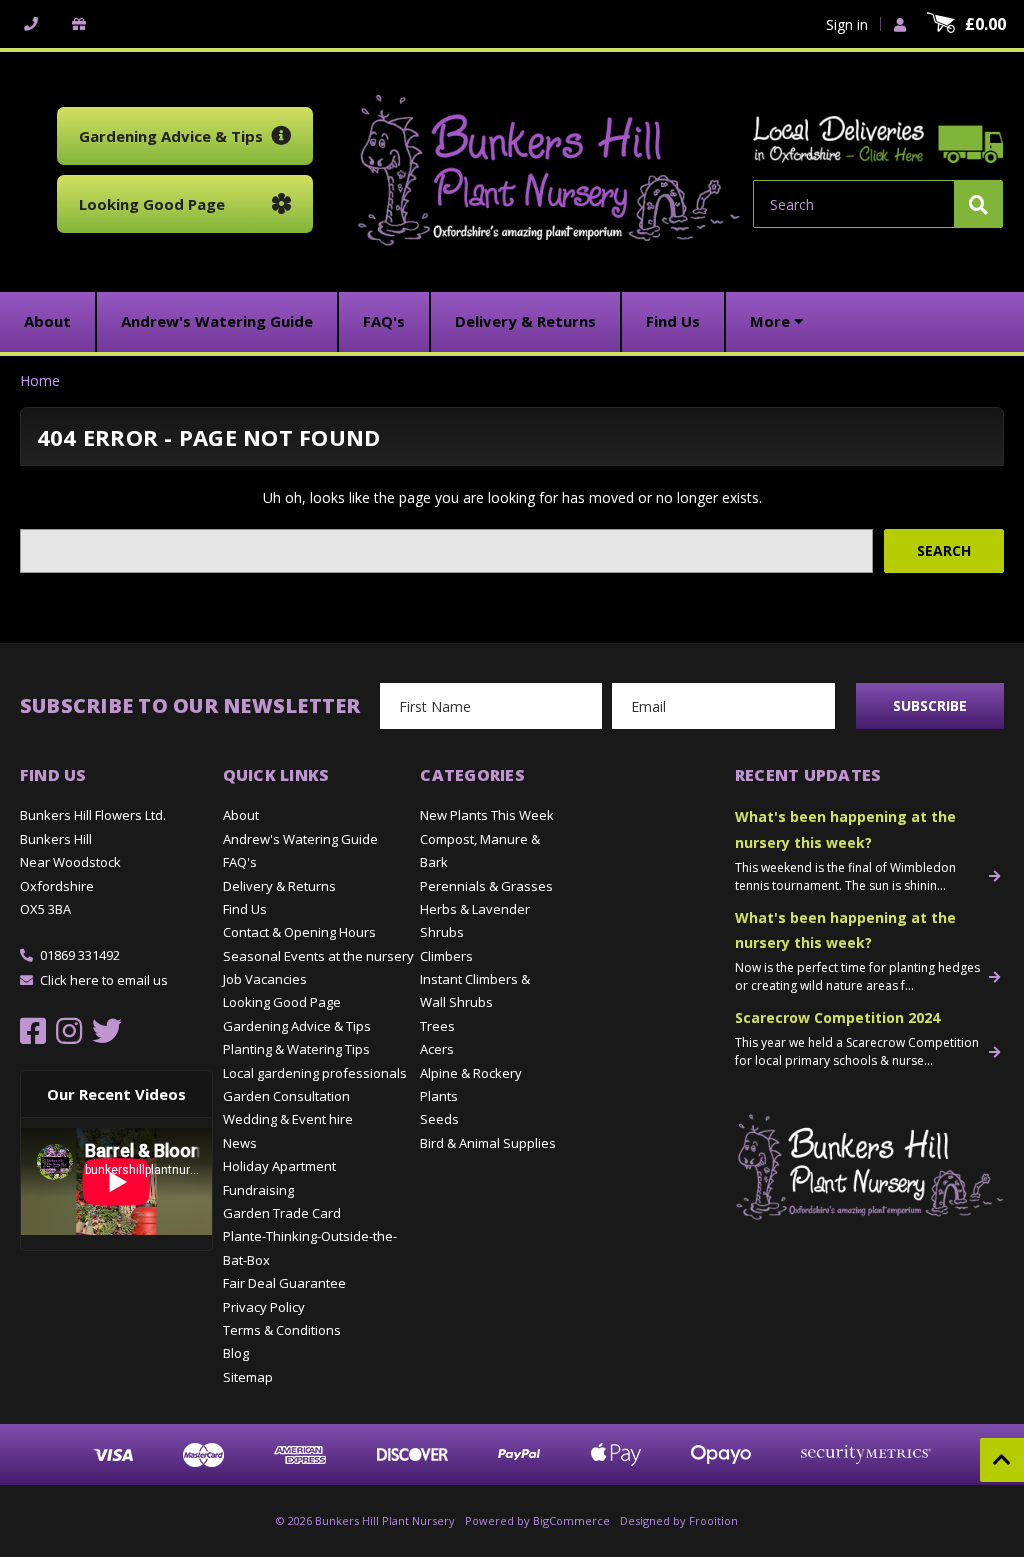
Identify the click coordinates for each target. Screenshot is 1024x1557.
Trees (437, 1026)
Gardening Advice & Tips (297, 1026)
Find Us (245, 909)
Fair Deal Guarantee (284, 1283)
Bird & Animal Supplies (488, 1143)
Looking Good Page (282, 1002)
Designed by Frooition (679, 1520)
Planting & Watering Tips (296, 1049)
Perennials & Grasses (486, 886)
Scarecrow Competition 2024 (837, 1017)
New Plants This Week (487, 815)
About (241, 815)
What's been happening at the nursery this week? (845, 829)
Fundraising (258, 1190)
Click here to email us (104, 980)
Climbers (446, 956)
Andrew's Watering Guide (300, 839)
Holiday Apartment (279, 1166)
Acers (437, 1049)
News (240, 1143)
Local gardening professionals (315, 1073)
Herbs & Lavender (475, 909)
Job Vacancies (265, 979)
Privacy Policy (264, 1307)
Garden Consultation (286, 1096)
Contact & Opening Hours (299, 932)
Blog (236, 1353)
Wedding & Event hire (288, 1119)
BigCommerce (571, 1520)
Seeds (439, 1119)
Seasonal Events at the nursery (318, 956)
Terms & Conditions (282, 1330)
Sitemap (248, 1377)
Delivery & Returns (279, 886)
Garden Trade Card (282, 1213)
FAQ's (240, 862)
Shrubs (442, 932)
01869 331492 (80, 955)
